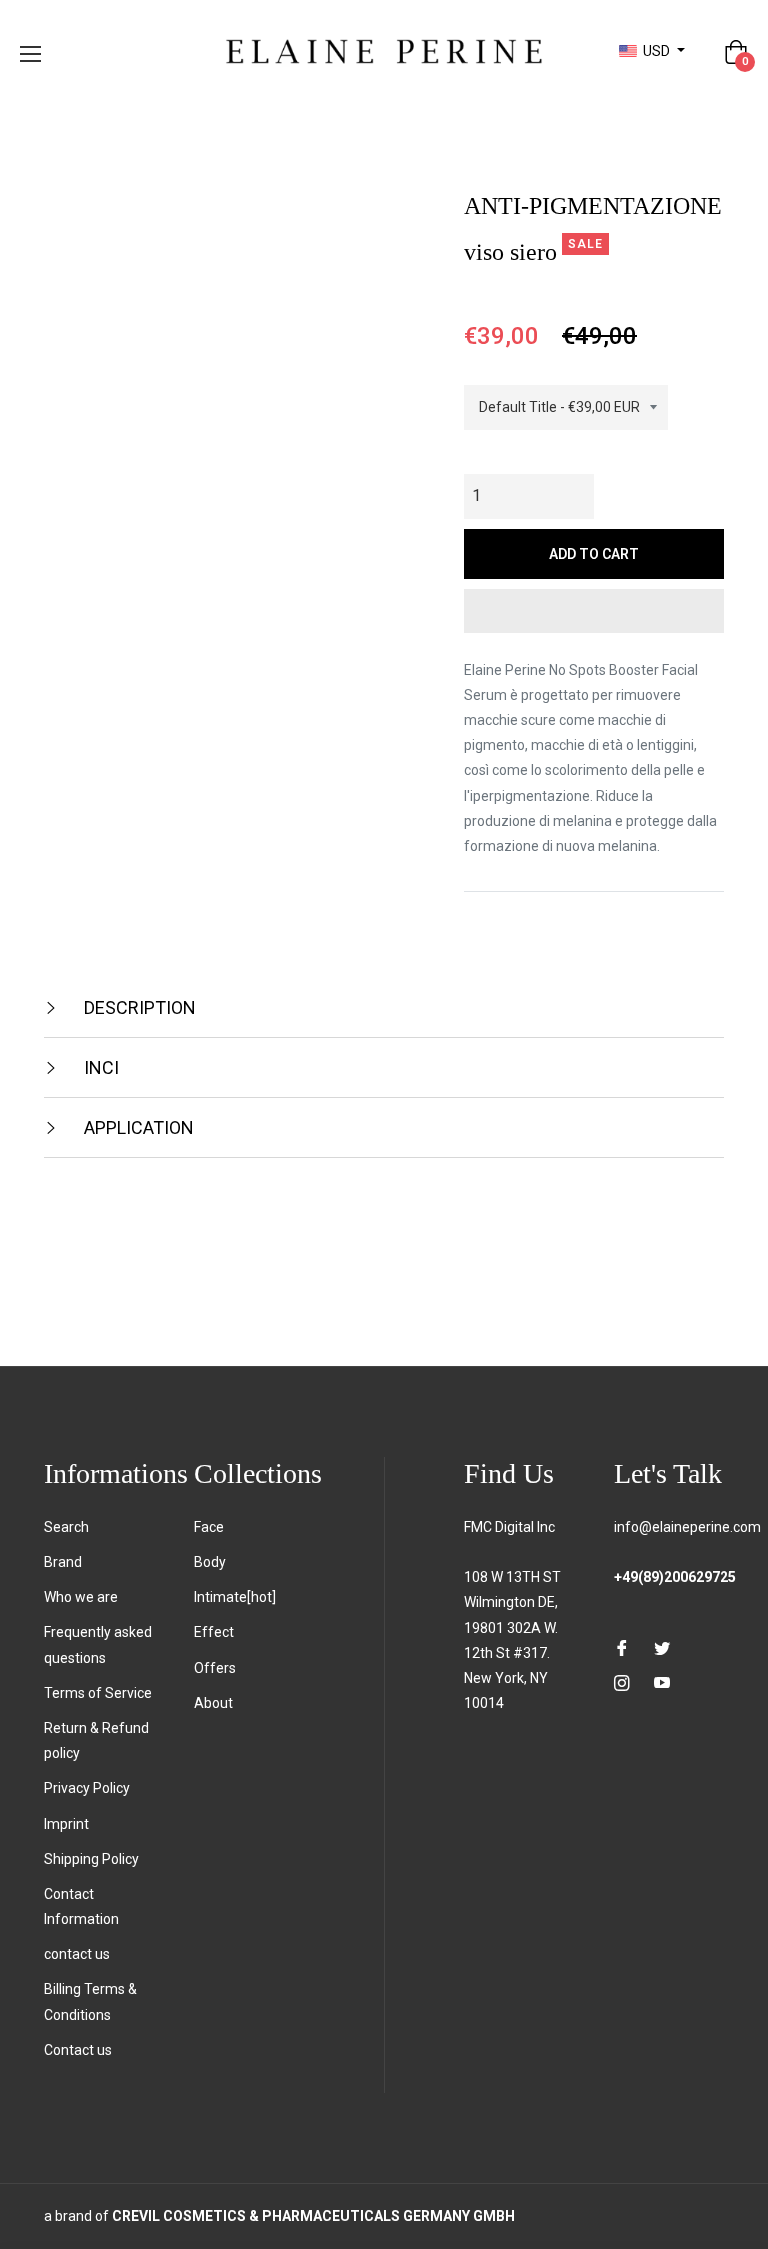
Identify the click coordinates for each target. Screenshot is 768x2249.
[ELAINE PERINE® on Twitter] (662, 1646)
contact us (77, 1954)
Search (66, 1527)
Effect (214, 1632)
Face (209, 1527)
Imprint (66, 1824)
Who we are (81, 1597)
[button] (594, 611)
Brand (63, 1562)
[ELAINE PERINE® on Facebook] (622, 1646)
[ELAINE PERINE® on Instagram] (622, 1682)
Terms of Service (98, 1693)
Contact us (78, 2050)
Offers (215, 1668)
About (213, 1703)
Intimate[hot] (235, 1597)
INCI (99, 1067)
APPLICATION (137, 1127)
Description (138, 1007)
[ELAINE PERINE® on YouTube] (662, 1682)
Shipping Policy (91, 1859)
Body (210, 1562)
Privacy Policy (87, 1788)
